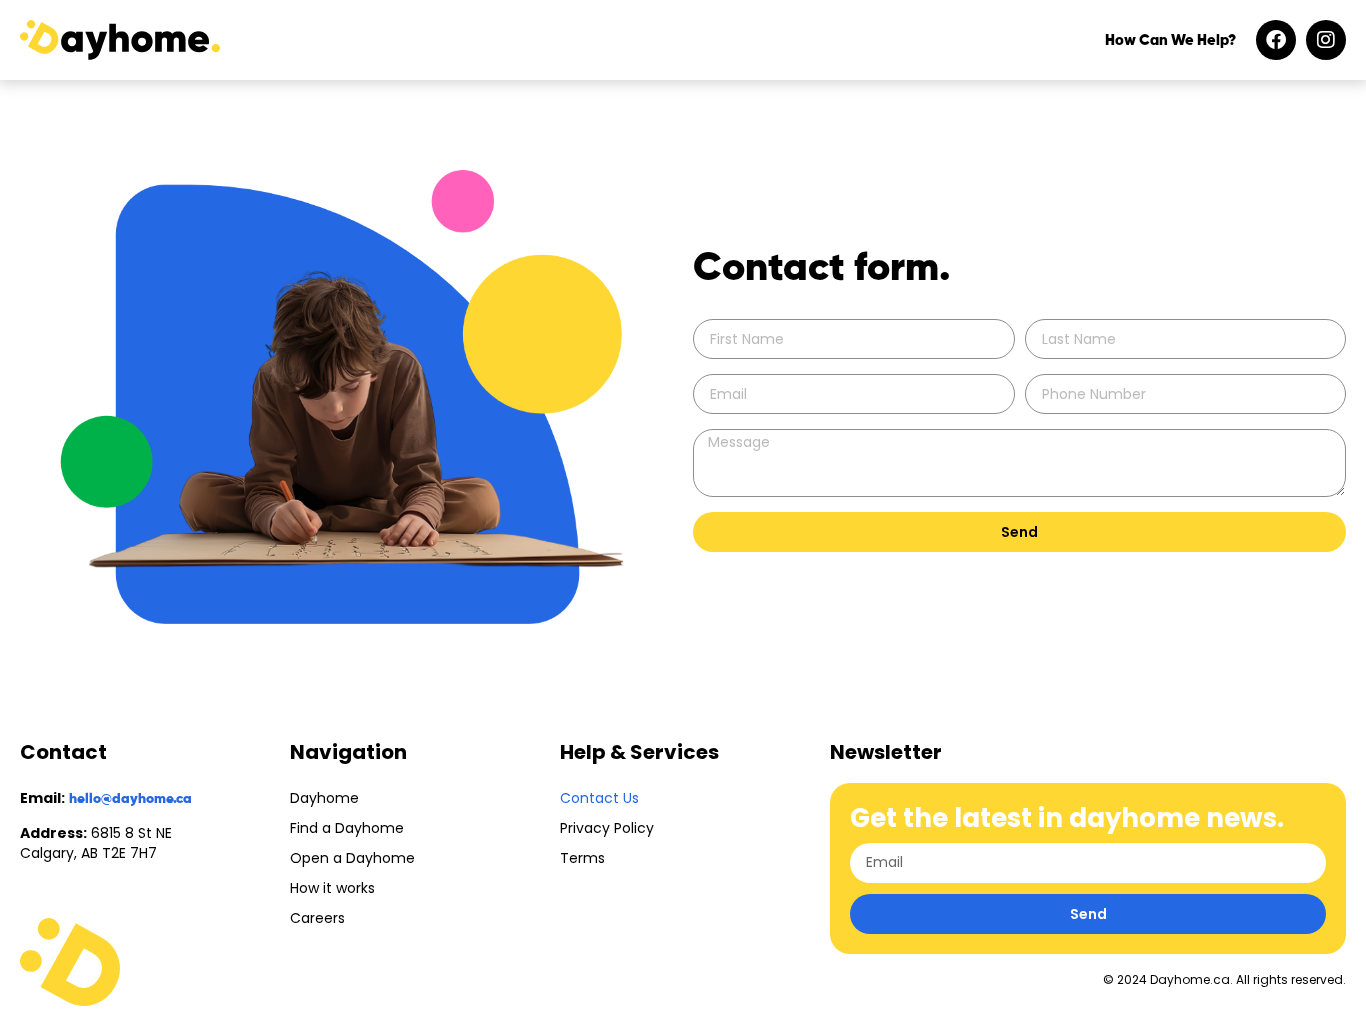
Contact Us (599, 798)
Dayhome (324, 798)
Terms (582, 858)
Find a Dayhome (347, 828)
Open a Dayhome (352, 858)
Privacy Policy (607, 828)
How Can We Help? (1170, 40)
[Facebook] (1276, 40)
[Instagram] (1326, 40)
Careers (317, 918)
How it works (332, 888)
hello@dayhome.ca (130, 799)
